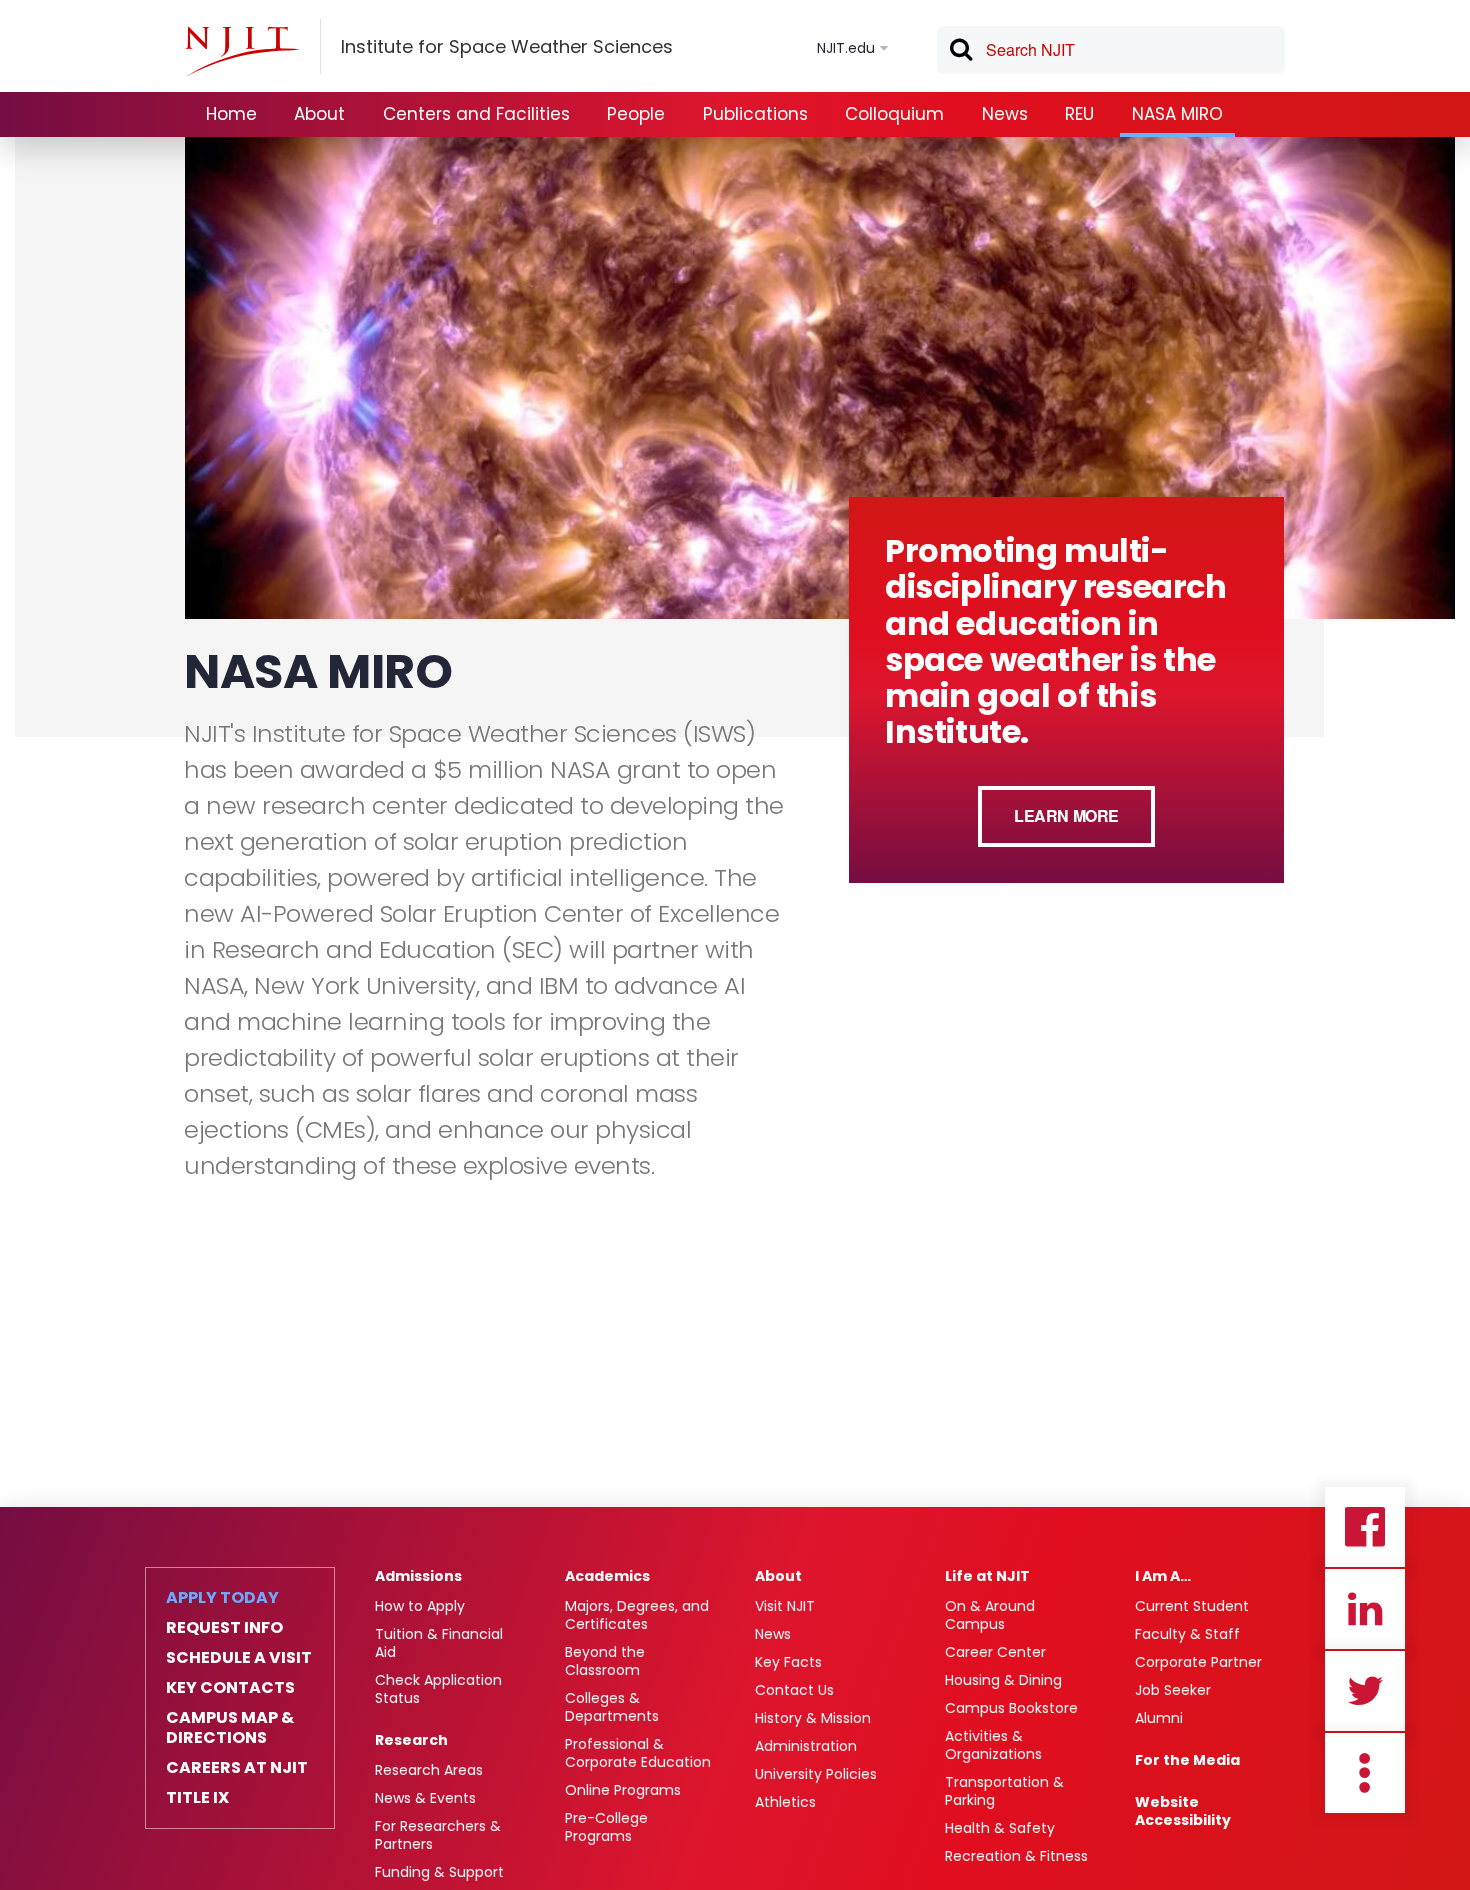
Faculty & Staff (1187, 1634)
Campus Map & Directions (230, 1728)
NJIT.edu (846, 48)
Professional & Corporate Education (638, 1753)
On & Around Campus (990, 1615)
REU (1079, 114)
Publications (755, 114)
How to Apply (420, 1606)
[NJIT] (242, 51)
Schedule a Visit (239, 1658)
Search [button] (960, 53)
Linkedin (1365, 1609)
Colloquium (894, 114)
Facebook (1365, 1527)
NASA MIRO (1177, 114)
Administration (806, 1746)
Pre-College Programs (606, 1827)
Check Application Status (438, 1689)
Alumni (1159, 1718)
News (1005, 114)
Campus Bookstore (1011, 1708)
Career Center (995, 1652)
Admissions (418, 1576)
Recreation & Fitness (1016, 1856)
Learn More (1066, 815)
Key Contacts (230, 1688)
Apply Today (222, 1598)
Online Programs (623, 1790)
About (319, 114)
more (1365, 1773)
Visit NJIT (785, 1606)
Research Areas (429, 1770)
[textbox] (1111, 50)
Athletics (785, 1802)
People (636, 114)
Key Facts (788, 1662)
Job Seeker (1173, 1690)
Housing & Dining (1003, 1680)
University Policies (816, 1774)
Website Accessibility (1183, 1811)
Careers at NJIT (237, 1768)
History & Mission (813, 1718)
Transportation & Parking (1004, 1791)
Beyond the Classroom (605, 1661)
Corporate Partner (1198, 1662)
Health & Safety (1000, 1828)
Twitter (1365, 1691)
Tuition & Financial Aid (439, 1643)
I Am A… (1163, 1576)
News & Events (425, 1798)
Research (411, 1740)
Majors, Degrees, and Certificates (637, 1615)
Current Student (1192, 1606)
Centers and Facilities (476, 114)
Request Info (224, 1628)
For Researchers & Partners (438, 1835)
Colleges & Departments (612, 1707)
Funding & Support (439, 1872)
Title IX (197, 1798)
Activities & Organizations (993, 1745)
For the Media (1187, 1760)
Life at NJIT (987, 1576)
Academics (607, 1576)
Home (231, 114)
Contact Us (794, 1690)
